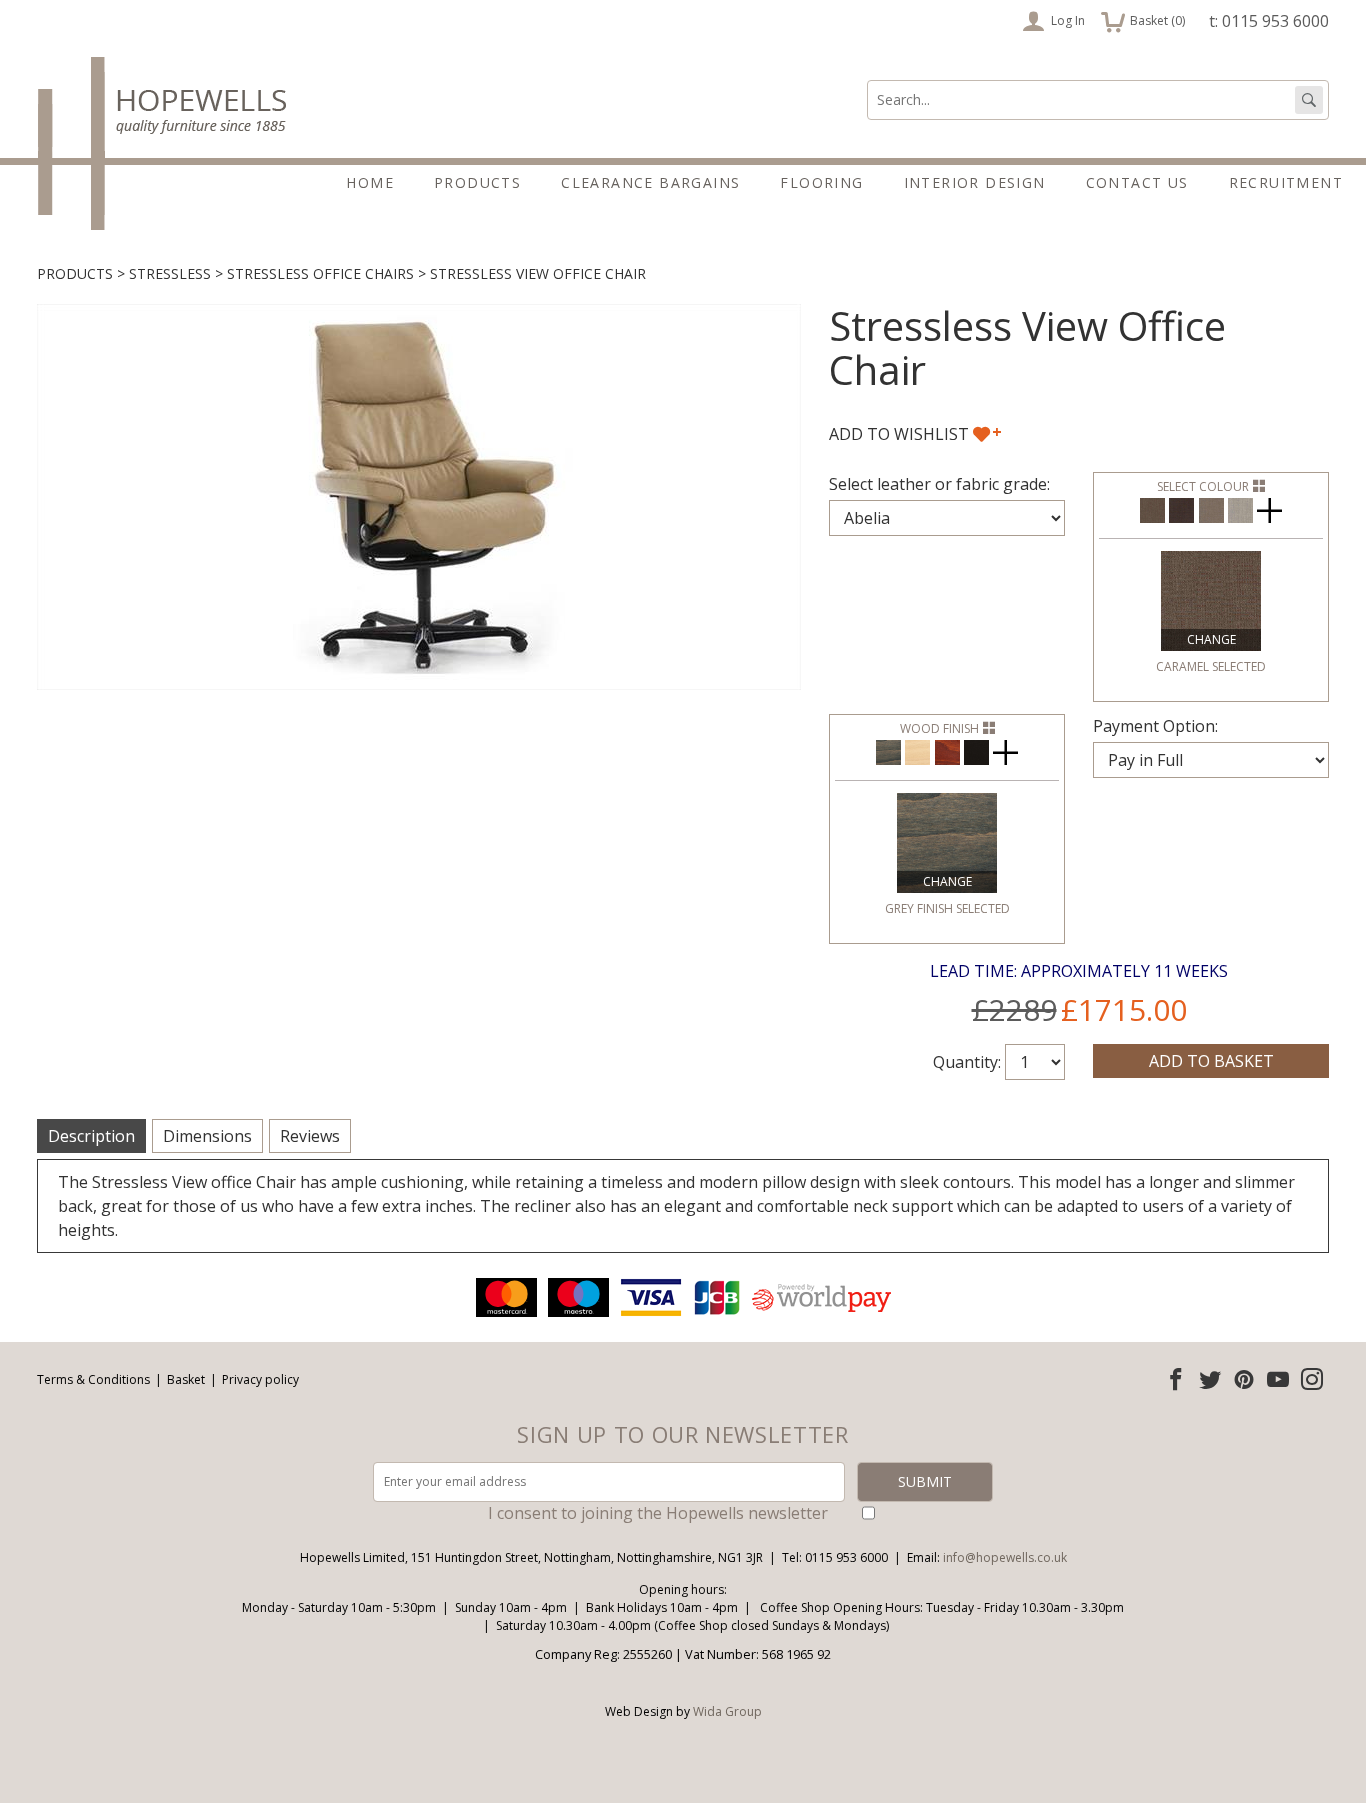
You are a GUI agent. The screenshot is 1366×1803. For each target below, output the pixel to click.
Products (477, 182)
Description (91, 1136)
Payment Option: (1155, 726)
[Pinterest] (1244, 1379)
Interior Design (975, 182)
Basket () (1143, 19)
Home (370, 182)
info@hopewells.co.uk (1005, 1557)
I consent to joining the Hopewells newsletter (658, 1513)
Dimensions (207, 1136)
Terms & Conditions (93, 1379)
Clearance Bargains (650, 182)
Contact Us (1137, 182)
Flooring (821, 182)
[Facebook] (1176, 1379)
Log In (1068, 20)
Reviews (310, 1136)
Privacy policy (260, 1379)
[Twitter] (1210, 1379)
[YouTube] (1278, 1379)
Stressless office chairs (320, 273)
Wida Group (727, 1711)
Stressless (170, 273)
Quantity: (967, 1062)
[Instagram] (1312, 1379)
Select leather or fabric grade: (939, 484)
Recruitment (1286, 182)
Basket (186, 1379)
